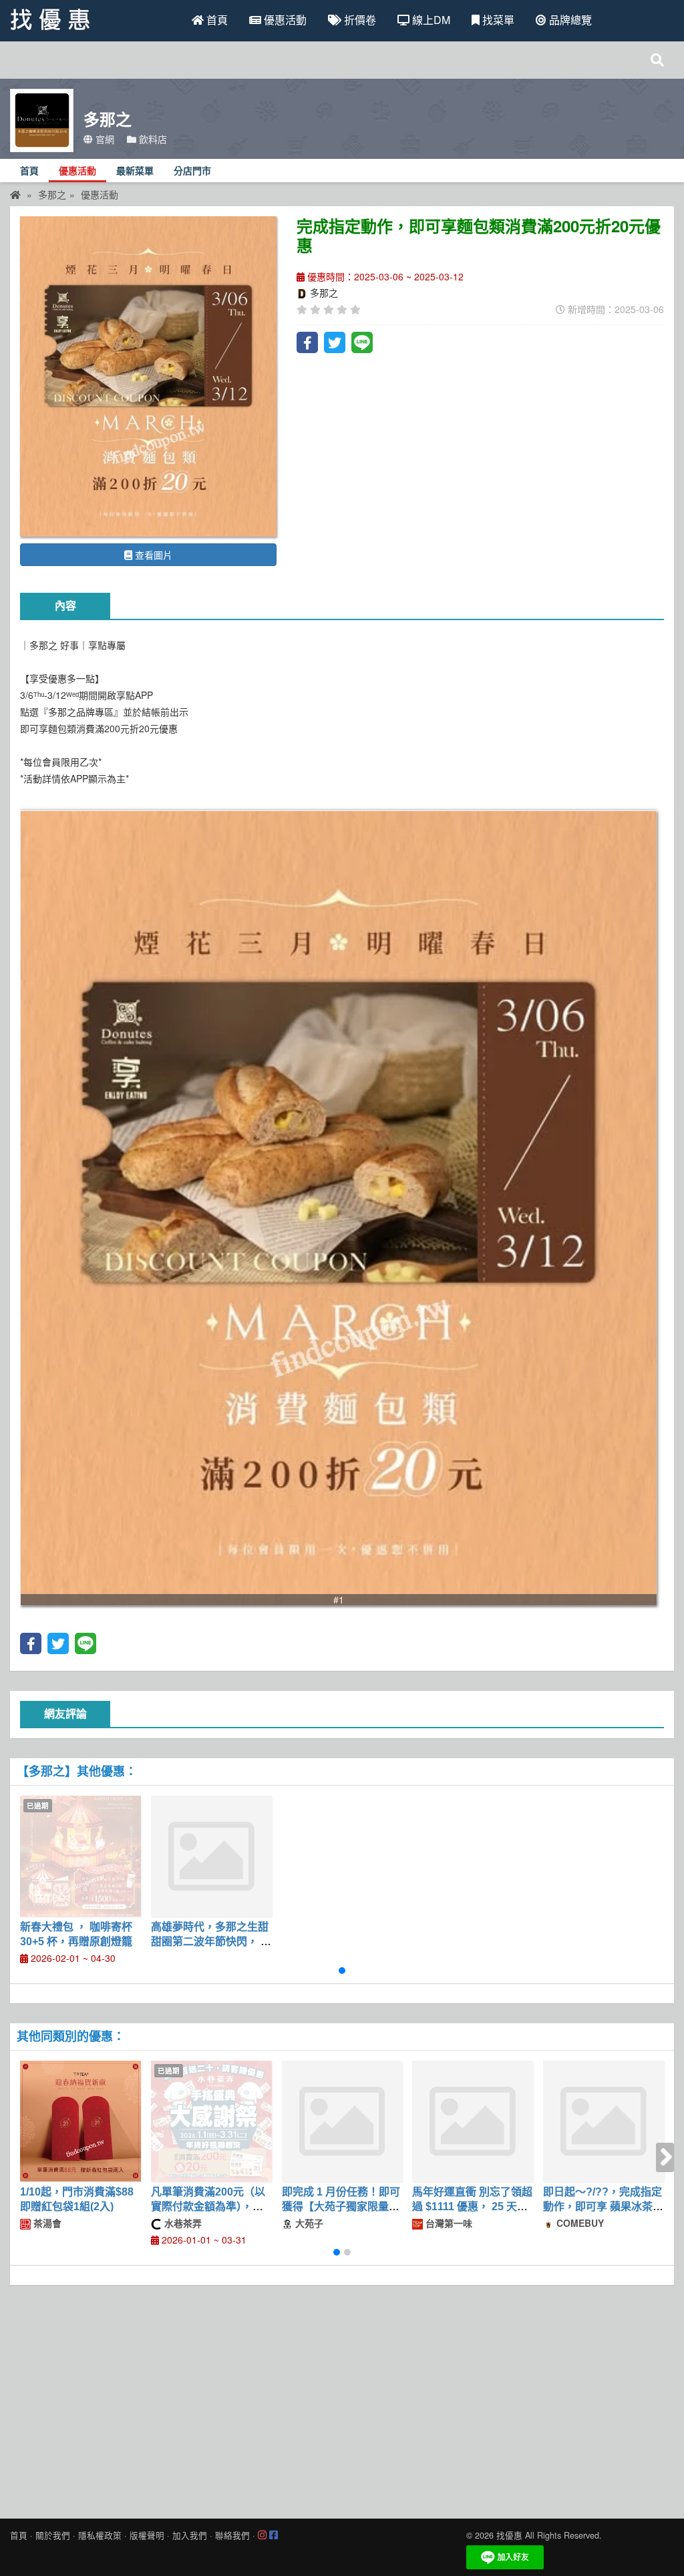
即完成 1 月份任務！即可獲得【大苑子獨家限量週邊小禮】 (341, 2207)
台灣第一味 (448, 2223)
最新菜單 (135, 171)
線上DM (430, 20)
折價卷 (359, 20)
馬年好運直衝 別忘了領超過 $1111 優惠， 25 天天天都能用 (472, 2207)
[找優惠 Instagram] (262, 2535)
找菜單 (497, 20)
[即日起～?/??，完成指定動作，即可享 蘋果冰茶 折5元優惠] (604, 2121)
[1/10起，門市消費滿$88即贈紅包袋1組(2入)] (80, 2121)
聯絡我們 (232, 2535)
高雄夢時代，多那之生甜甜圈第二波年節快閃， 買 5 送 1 (211, 1942)
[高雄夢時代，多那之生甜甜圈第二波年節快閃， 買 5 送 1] (211, 1856)
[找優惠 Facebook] (274, 2535)
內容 (65, 606)
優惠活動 (284, 20)
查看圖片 (152, 555)
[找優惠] (15, 194)
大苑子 (308, 2223)
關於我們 (53, 2535)
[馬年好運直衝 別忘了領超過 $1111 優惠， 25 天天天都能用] (473, 2121)
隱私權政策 (100, 2535)
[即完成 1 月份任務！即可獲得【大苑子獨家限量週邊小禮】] (342, 2121)
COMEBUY (579, 2223)
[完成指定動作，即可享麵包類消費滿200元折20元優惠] (148, 376)
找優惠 (509, 2535)
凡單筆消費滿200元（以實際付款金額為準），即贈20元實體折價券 (208, 2207)
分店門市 (192, 171)
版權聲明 (147, 2535)
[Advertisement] (342, 2398)
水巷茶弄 (182, 2223)
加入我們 (190, 2535)
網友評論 (65, 1714)
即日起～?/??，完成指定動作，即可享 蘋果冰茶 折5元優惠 (603, 2207)
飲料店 (152, 139)
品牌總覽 (569, 20)
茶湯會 (46, 2223)
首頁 (216, 20)
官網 (104, 139)
